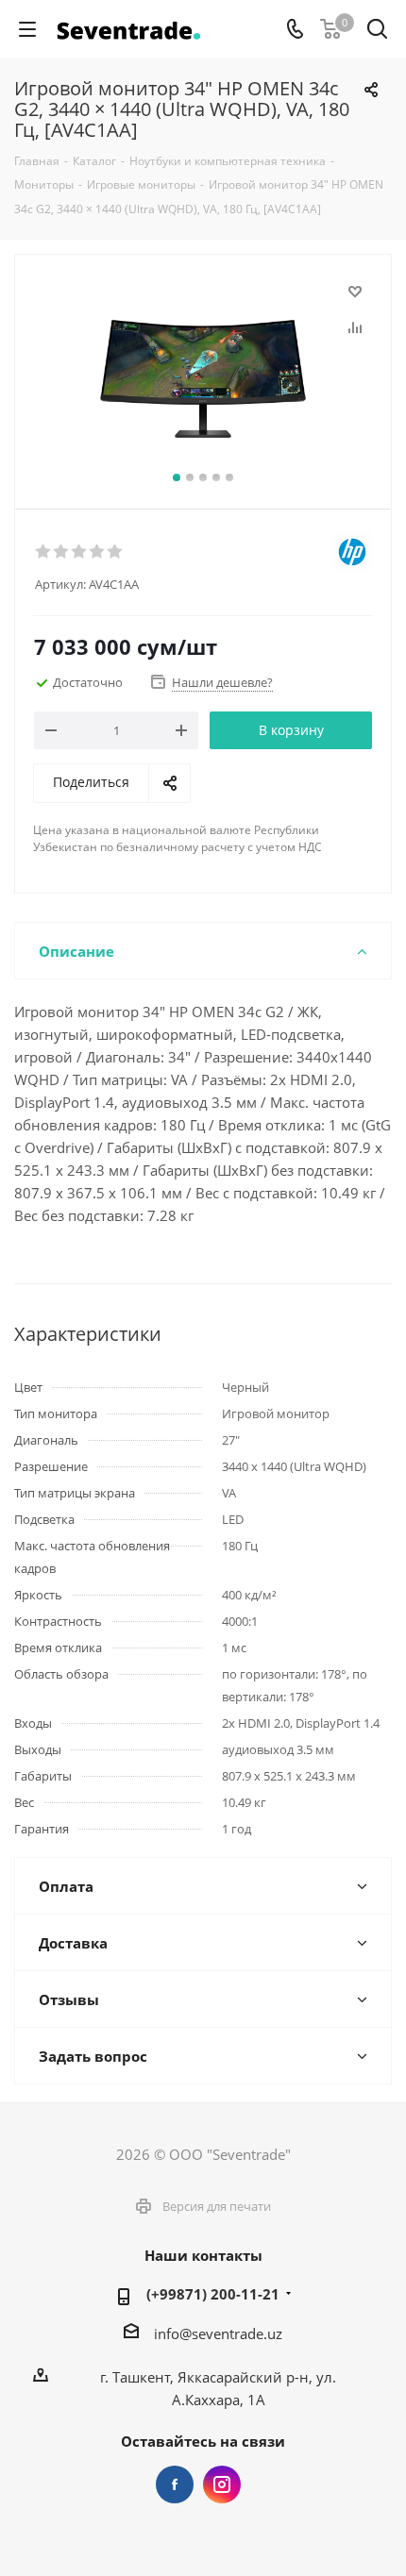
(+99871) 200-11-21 (213, 2294)
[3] (80, 552)
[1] (44, 552)
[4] (98, 552)
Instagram (222, 2484)
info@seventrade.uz (218, 2333)
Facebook (175, 2484)
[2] (62, 552)
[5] (116, 552)
